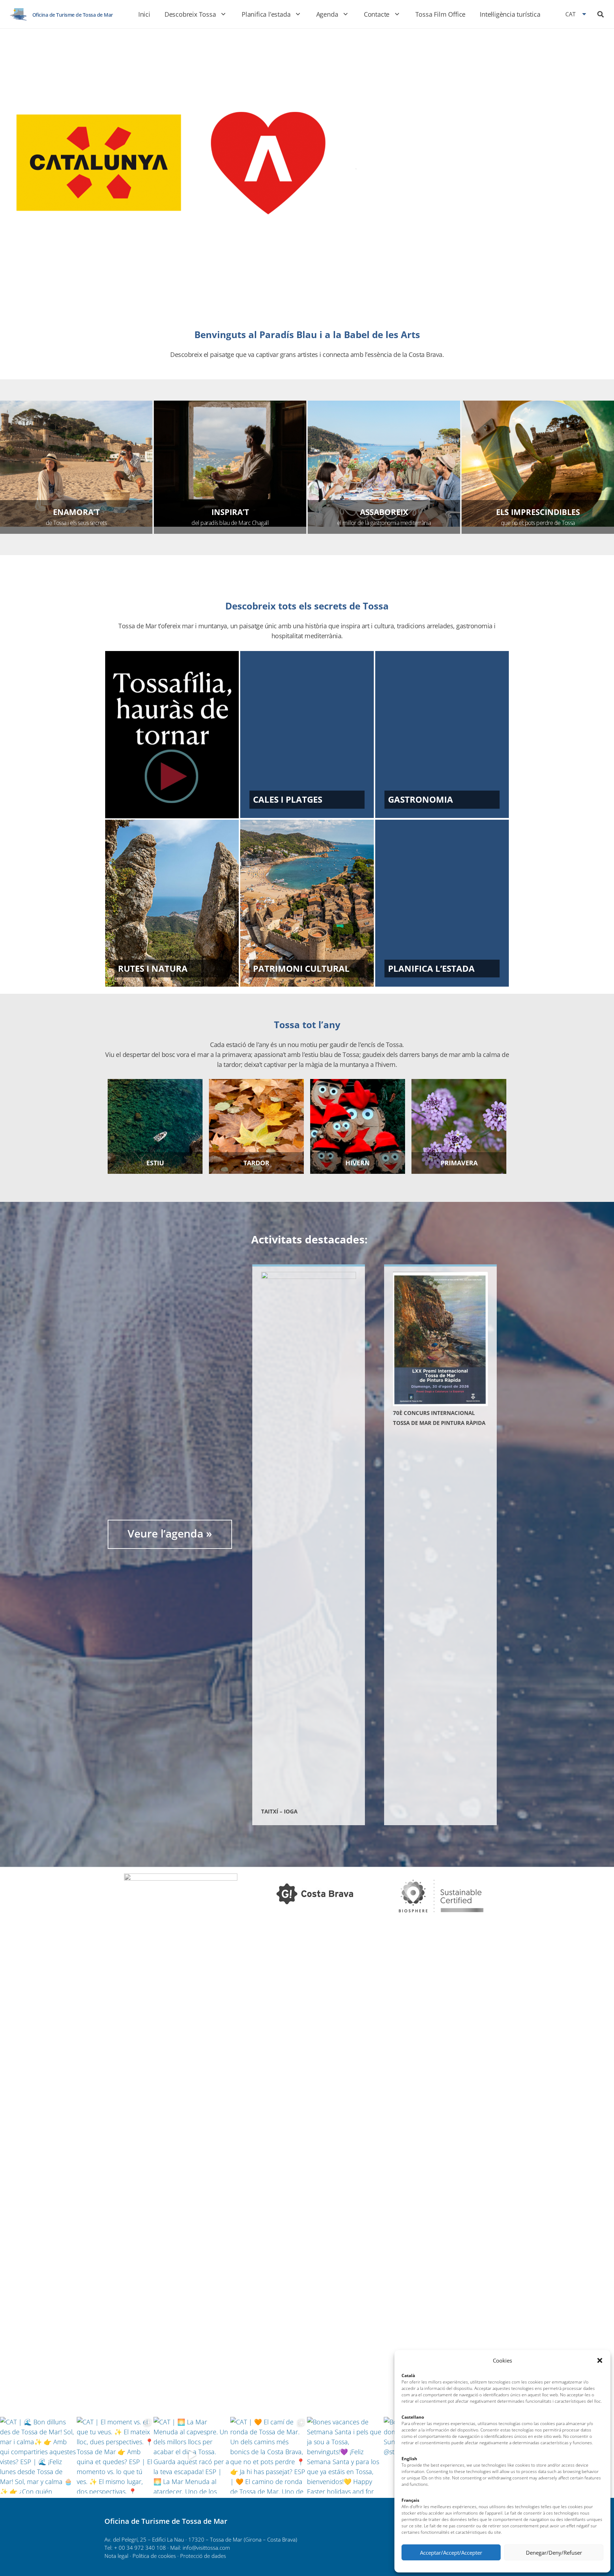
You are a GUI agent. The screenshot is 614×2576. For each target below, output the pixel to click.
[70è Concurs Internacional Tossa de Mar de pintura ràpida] (440, 1339)
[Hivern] (358, 1126)
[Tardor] (256, 1126)
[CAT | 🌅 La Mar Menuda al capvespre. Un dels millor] (192, 2455)
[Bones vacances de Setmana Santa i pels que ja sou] (345, 2455)
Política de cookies (154, 2556)
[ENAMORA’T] (76, 464)
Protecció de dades (203, 2556)
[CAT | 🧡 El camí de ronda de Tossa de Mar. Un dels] (269, 2455)
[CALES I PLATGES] (307, 734)
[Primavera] (459, 1126)
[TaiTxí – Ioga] (309, 1538)
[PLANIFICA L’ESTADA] (442, 903)
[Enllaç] (18, 14)
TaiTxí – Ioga (279, 1811)
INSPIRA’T (230, 512)
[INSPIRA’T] (230, 464)
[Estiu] (155, 1126)
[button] (600, 2360)
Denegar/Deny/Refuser (554, 2553)
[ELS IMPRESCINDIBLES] (538, 464)
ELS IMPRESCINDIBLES (538, 512)
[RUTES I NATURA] (172, 903)
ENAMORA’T (76, 512)
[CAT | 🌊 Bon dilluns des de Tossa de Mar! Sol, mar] (38, 2455)
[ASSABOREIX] (384, 464)
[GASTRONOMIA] (442, 734)
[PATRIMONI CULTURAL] (307, 903)
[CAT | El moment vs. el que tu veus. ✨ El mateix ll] (115, 2455)
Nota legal (116, 2556)
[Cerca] (600, 14)
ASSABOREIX (384, 512)
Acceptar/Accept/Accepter (451, 2553)
